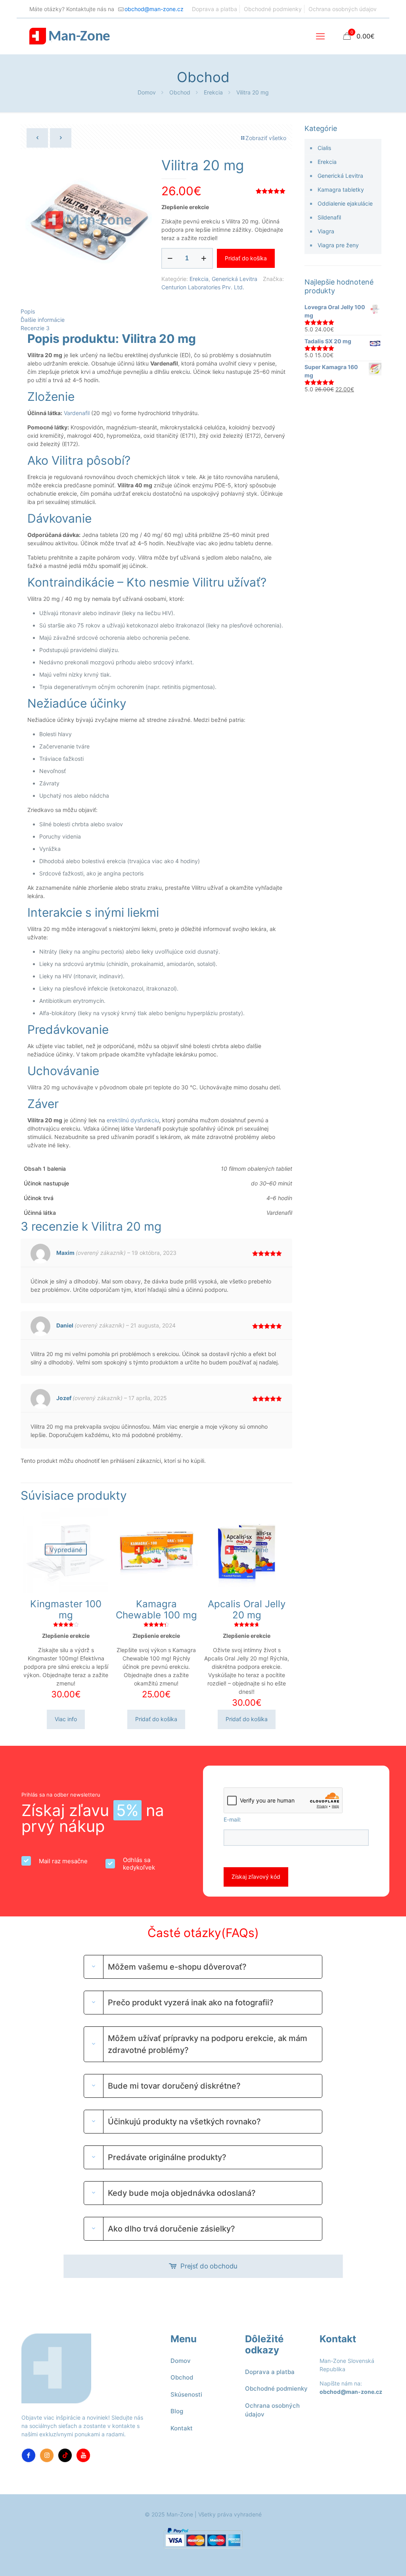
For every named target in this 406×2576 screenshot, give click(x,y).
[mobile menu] (320, 36)
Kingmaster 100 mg (66, 1609)
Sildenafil (329, 217)
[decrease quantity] (170, 258)
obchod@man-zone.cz (154, 9)
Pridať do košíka (246, 258)
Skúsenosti (186, 2394)
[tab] (156, 311)
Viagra (326, 231)
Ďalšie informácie (43, 320)
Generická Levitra (235, 279)
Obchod (180, 92)
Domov (147, 92)
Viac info (66, 1719)
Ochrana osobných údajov (343, 9)
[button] (203, 1967)
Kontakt (182, 2428)
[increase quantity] (204, 258)
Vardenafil (77, 413)
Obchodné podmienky (273, 9)
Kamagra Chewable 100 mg (156, 1609)
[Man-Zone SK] (70, 36)
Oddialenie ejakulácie (345, 203)
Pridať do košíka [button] (156, 1719)
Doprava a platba (214, 9)
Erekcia (213, 92)
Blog (177, 2411)
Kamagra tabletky (341, 189)
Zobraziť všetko (266, 138)
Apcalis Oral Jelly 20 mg (247, 1609)
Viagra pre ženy (338, 245)
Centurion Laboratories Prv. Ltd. (203, 287)
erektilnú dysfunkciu (133, 1120)
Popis (28, 311)
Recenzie (35, 328)
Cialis (324, 148)
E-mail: (232, 1819)
